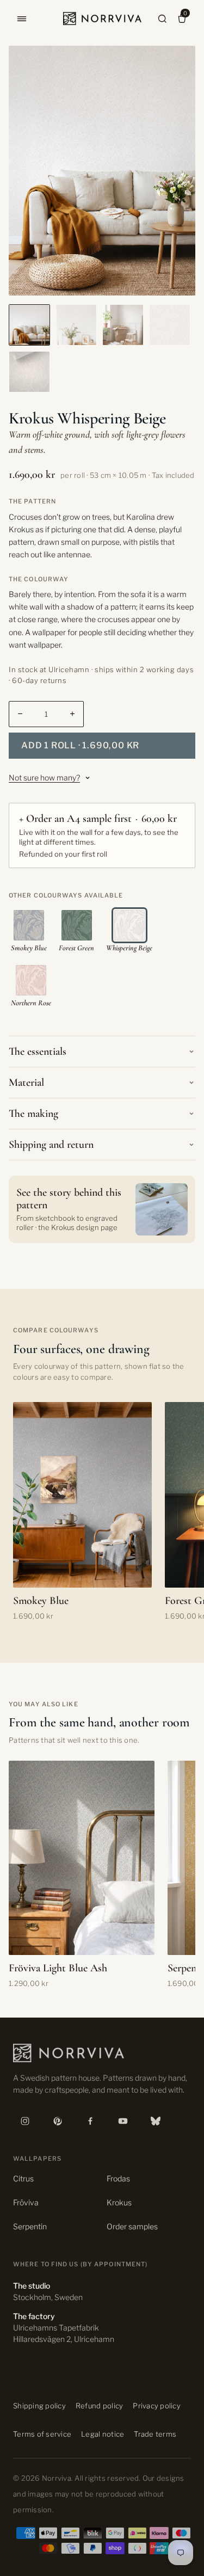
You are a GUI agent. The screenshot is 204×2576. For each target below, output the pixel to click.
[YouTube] (123, 2121)
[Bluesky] (156, 2121)
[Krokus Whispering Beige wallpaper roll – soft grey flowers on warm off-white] (29, 372)
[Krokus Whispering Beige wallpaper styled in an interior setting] (76, 325)
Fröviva (26, 2202)
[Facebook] (90, 2121)
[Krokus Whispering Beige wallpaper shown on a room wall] (123, 325)
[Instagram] (25, 2121)
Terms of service (42, 2434)
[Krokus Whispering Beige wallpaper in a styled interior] (29, 325)
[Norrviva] (102, 19)
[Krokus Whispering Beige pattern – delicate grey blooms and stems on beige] (170, 325)
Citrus (23, 2178)
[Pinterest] (58, 2121)
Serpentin (30, 2226)
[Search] (162, 19)
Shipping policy (39, 2406)
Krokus (119, 2202)
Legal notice (103, 2434)
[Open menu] (22, 19)
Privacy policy (157, 2406)
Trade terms (155, 2434)
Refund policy (99, 2406)
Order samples (132, 2226)
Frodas (118, 2178)
